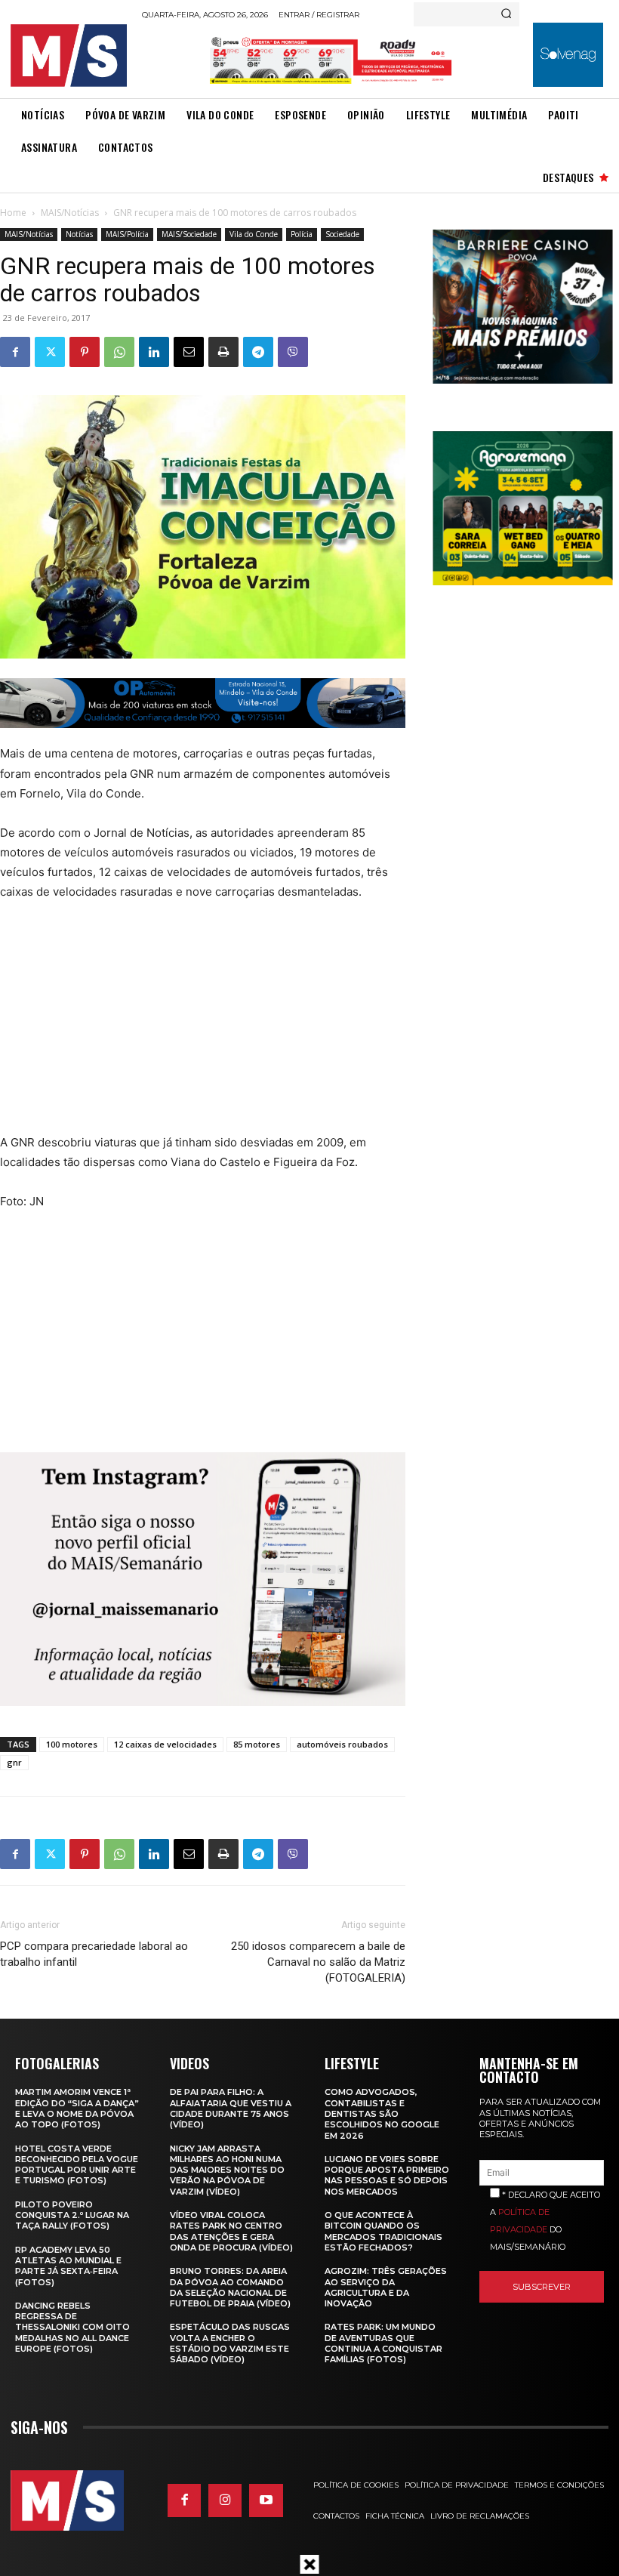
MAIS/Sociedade (189, 234)
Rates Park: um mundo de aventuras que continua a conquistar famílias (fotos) (383, 2343)
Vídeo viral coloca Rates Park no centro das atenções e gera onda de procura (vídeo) (231, 2231)
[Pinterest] (85, 352)
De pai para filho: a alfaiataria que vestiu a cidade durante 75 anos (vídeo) (231, 2108)
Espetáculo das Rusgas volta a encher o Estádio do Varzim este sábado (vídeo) (230, 2343)
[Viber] (293, 352)
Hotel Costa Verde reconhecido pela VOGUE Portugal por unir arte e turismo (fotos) (77, 2165)
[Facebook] (15, 352)
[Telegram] (258, 352)
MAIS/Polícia (127, 234)
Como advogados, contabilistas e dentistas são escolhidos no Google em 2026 (382, 2113)
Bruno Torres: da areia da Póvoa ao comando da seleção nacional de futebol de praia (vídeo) (230, 2287)
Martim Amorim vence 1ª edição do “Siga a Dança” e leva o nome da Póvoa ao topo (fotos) (77, 2108)
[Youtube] (266, 2500)
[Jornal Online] (72, 56)
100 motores (72, 1744)
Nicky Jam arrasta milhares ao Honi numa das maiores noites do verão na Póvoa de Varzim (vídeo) (227, 2170)
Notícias (79, 234)
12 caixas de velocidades (165, 1744)
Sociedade (342, 234)
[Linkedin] (154, 352)
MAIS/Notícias (70, 213)
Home (13, 213)
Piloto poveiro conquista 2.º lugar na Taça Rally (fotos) (72, 2215)
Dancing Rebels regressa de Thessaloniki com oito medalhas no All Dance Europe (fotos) (72, 2327)
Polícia (302, 234)
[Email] (189, 352)
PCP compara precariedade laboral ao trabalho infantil (94, 1954)
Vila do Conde (254, 234)
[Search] (506, 14)
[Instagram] (225, 2500)
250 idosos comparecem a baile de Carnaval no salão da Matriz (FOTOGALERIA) (318, 1962)
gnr (14, 1762)
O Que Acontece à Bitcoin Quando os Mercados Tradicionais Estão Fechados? (383, 2231)
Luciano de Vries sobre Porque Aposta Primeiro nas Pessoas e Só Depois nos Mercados (387, 2175)
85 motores (257, 1744)
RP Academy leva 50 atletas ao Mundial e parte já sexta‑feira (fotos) (68, 2266)
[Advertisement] (183, 1027)
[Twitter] (50, 352)
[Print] (223, 352)
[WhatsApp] (119, 352)
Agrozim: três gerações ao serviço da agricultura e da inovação (386, 2287)
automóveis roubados (342, 1744)
